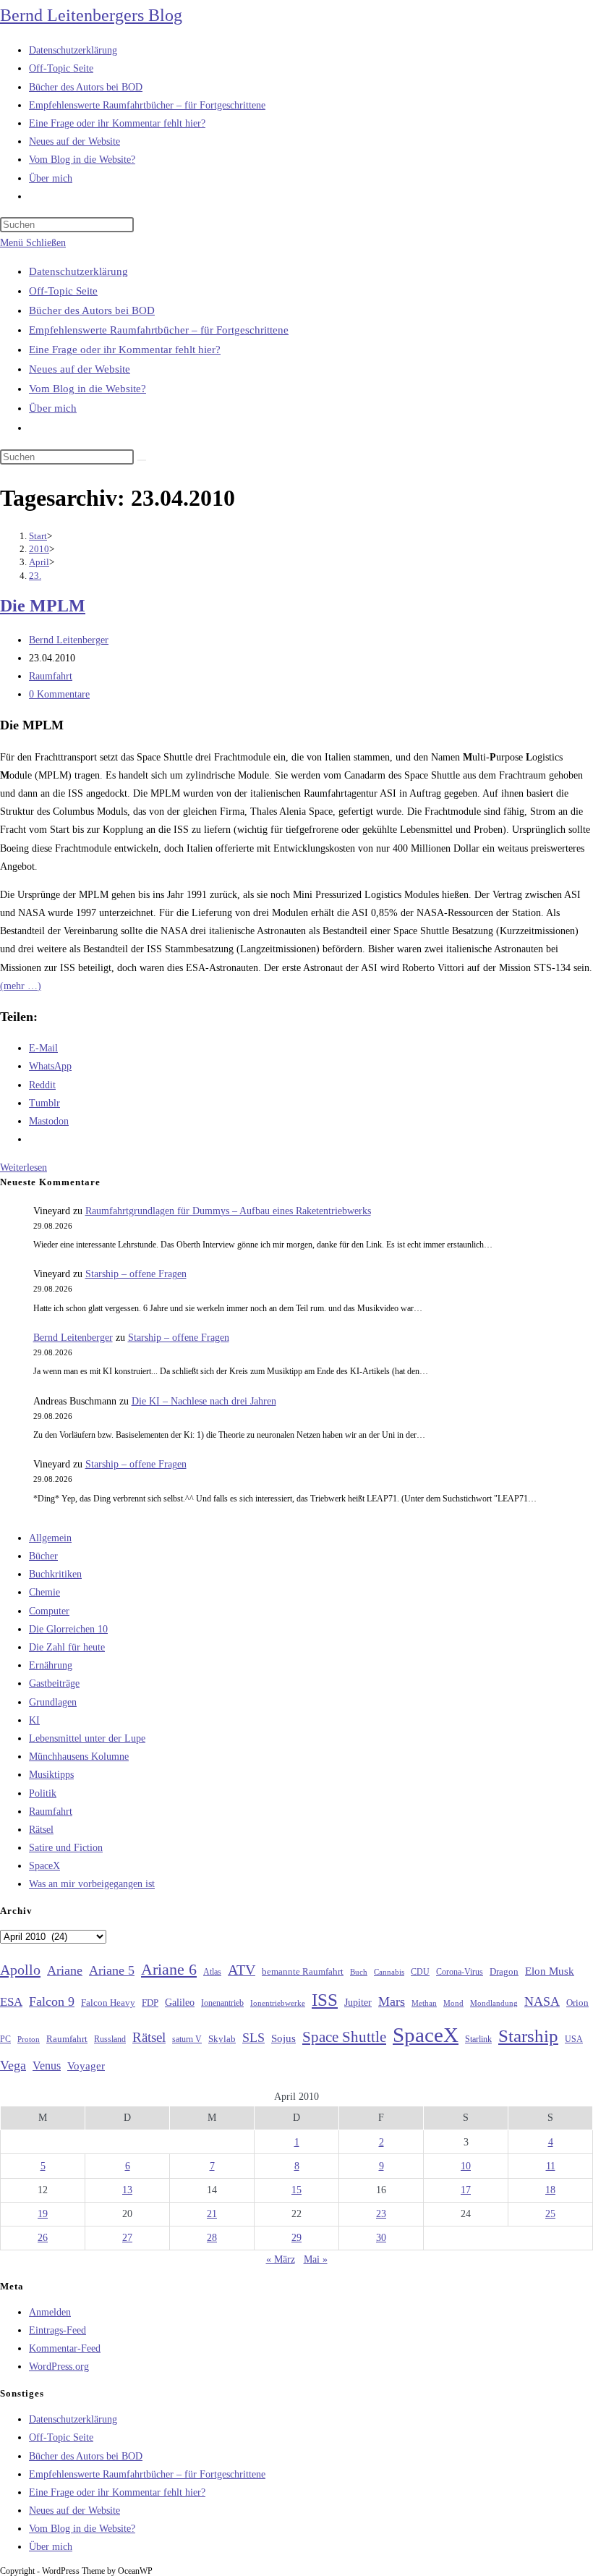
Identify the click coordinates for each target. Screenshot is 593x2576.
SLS (253, 2038)
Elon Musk (550, 1971)
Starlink (478, 2039)
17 (466, 2190)
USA (574, 2039)
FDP (150, 2003)
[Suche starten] (142, 460)
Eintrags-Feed (57, 2330)
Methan (424, 2003)
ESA (11, 2002)
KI (34, 1720)
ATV (242, 1970)
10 (466, 2166)
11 (551, 2166)
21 (212, 2214)
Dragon (504, 1971)
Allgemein (50, 1538)
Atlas (212, 1972)
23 (381, 2214)
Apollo (20, 1970)
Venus (47, 2066)
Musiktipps (51, 1775)
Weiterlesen (24, 1168)
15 (296, 2190)
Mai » (316, 2259)
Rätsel (41, 1830)
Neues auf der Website (80, 369)
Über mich (53, 408)
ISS (325, 2000)
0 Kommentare (59, 694)
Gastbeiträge (54, 1683)
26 (43, 2238)
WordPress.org (59, 2367)
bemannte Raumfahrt (303, 1972)
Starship (528, 2036)
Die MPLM (43, 606)
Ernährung (51, 1665)
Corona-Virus (460, 1972)
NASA (542, 2001)
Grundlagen (53, 1702)
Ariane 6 (169, 1970)
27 (127, 2238)
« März (281, 2259)
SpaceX (44, 1866)
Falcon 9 (52, 2001)
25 (550, 2214)
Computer (49, 1611)
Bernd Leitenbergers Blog (91, 15)
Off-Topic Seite (63, 291)
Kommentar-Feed (65, 2348)
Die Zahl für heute (67, 1647)
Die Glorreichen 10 (68, 1629)
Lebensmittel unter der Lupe (87, 1738)
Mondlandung (494, 2003)
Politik (43, 1793)
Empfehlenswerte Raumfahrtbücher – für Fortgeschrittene (159, 330)
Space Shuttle (344, 2037)
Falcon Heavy (108, 2003)
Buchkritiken (55, 1574)
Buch (359, 1972)
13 (127, 2190)
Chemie (44, 1592)
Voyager (86, 2066)
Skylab (222, 2039)
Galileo (180, 2002)
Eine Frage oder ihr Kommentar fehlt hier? (125, 349)
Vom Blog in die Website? (88, 389)
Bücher (43, 1556)
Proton (29, 2039)
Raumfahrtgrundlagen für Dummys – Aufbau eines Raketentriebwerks (228, 1211)
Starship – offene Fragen (136, 1274)
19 (43, 2214)
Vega (13, 2065)
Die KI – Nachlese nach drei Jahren (204, 1401)
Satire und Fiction (66, 1848)
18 (550, 2190)
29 (296, 2238)
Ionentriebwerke (278, 2003)
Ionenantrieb (222, 2003)
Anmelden (50, 2312)
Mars (392, 2001)
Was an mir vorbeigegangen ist (92, 1884)
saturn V (187, 2039)
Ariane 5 (112, 1970)
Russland (110, 2039)
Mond (453, 2003)
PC (5, 2039)
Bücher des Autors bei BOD (92, 310)
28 (212, 2238)
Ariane (65, 1970)
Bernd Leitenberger (69, 640)
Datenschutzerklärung (78, 271)
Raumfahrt (51, 676)
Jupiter (358, 2002)
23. (35, 576)
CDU (420, 1972)
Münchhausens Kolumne (79, 1757)
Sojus (283, 2038)
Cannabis (389, 1972)
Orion (577, 2003)
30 (381, 2238)
